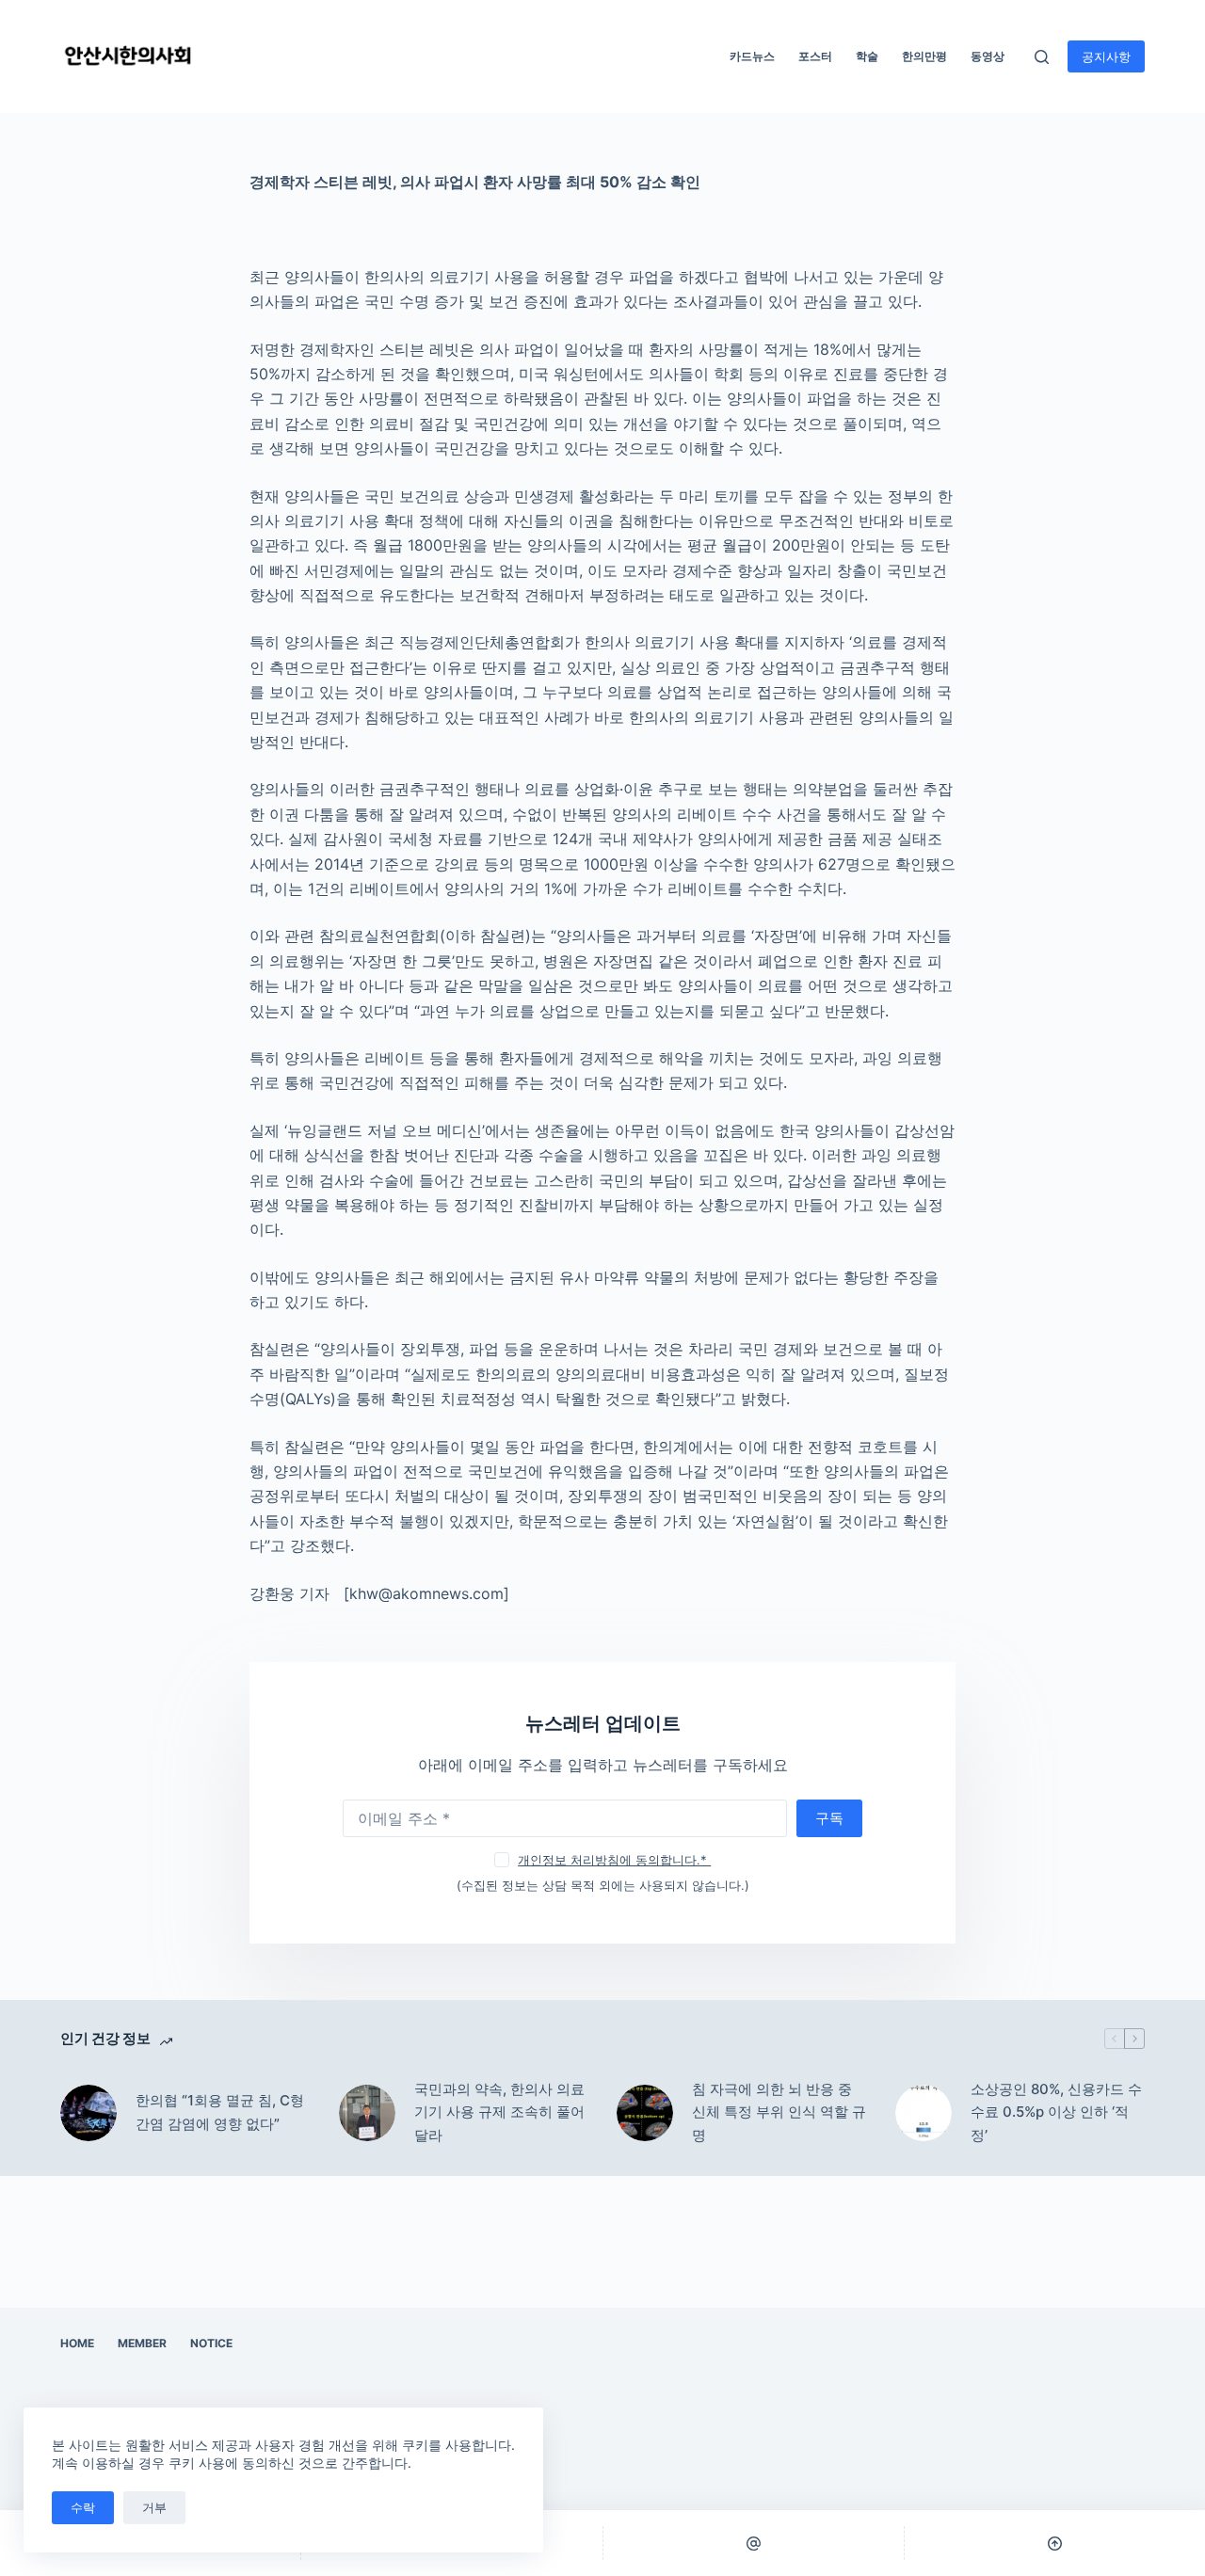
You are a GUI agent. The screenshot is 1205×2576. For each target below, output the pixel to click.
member (142, 2343)
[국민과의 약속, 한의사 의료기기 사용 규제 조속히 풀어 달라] (367, 2113)
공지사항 (1106, 56)
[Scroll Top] (1055, 2543)
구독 (829, 1818)
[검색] (1042, 57)
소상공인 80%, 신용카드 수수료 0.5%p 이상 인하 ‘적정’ (1056, 2112)
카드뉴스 (752, 56)
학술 (867, 56)
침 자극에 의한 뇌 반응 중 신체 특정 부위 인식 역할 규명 (779, 2112)
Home (77, 2343)
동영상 (988, 56)
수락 (83, 2507)
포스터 (815, 56)
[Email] (754, 2543)
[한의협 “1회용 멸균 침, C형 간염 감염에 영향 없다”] (88, 2113)
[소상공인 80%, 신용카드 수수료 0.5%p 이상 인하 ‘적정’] (924, 2113)
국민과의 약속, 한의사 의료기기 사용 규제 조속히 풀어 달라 (499, 2112)
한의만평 (924, 56)
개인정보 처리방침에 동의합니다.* (614, 1860)
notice (211, 2343)
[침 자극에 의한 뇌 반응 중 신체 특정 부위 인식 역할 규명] (645, 2113)
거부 (154, 2507)
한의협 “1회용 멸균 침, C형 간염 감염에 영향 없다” (220, 2112)
